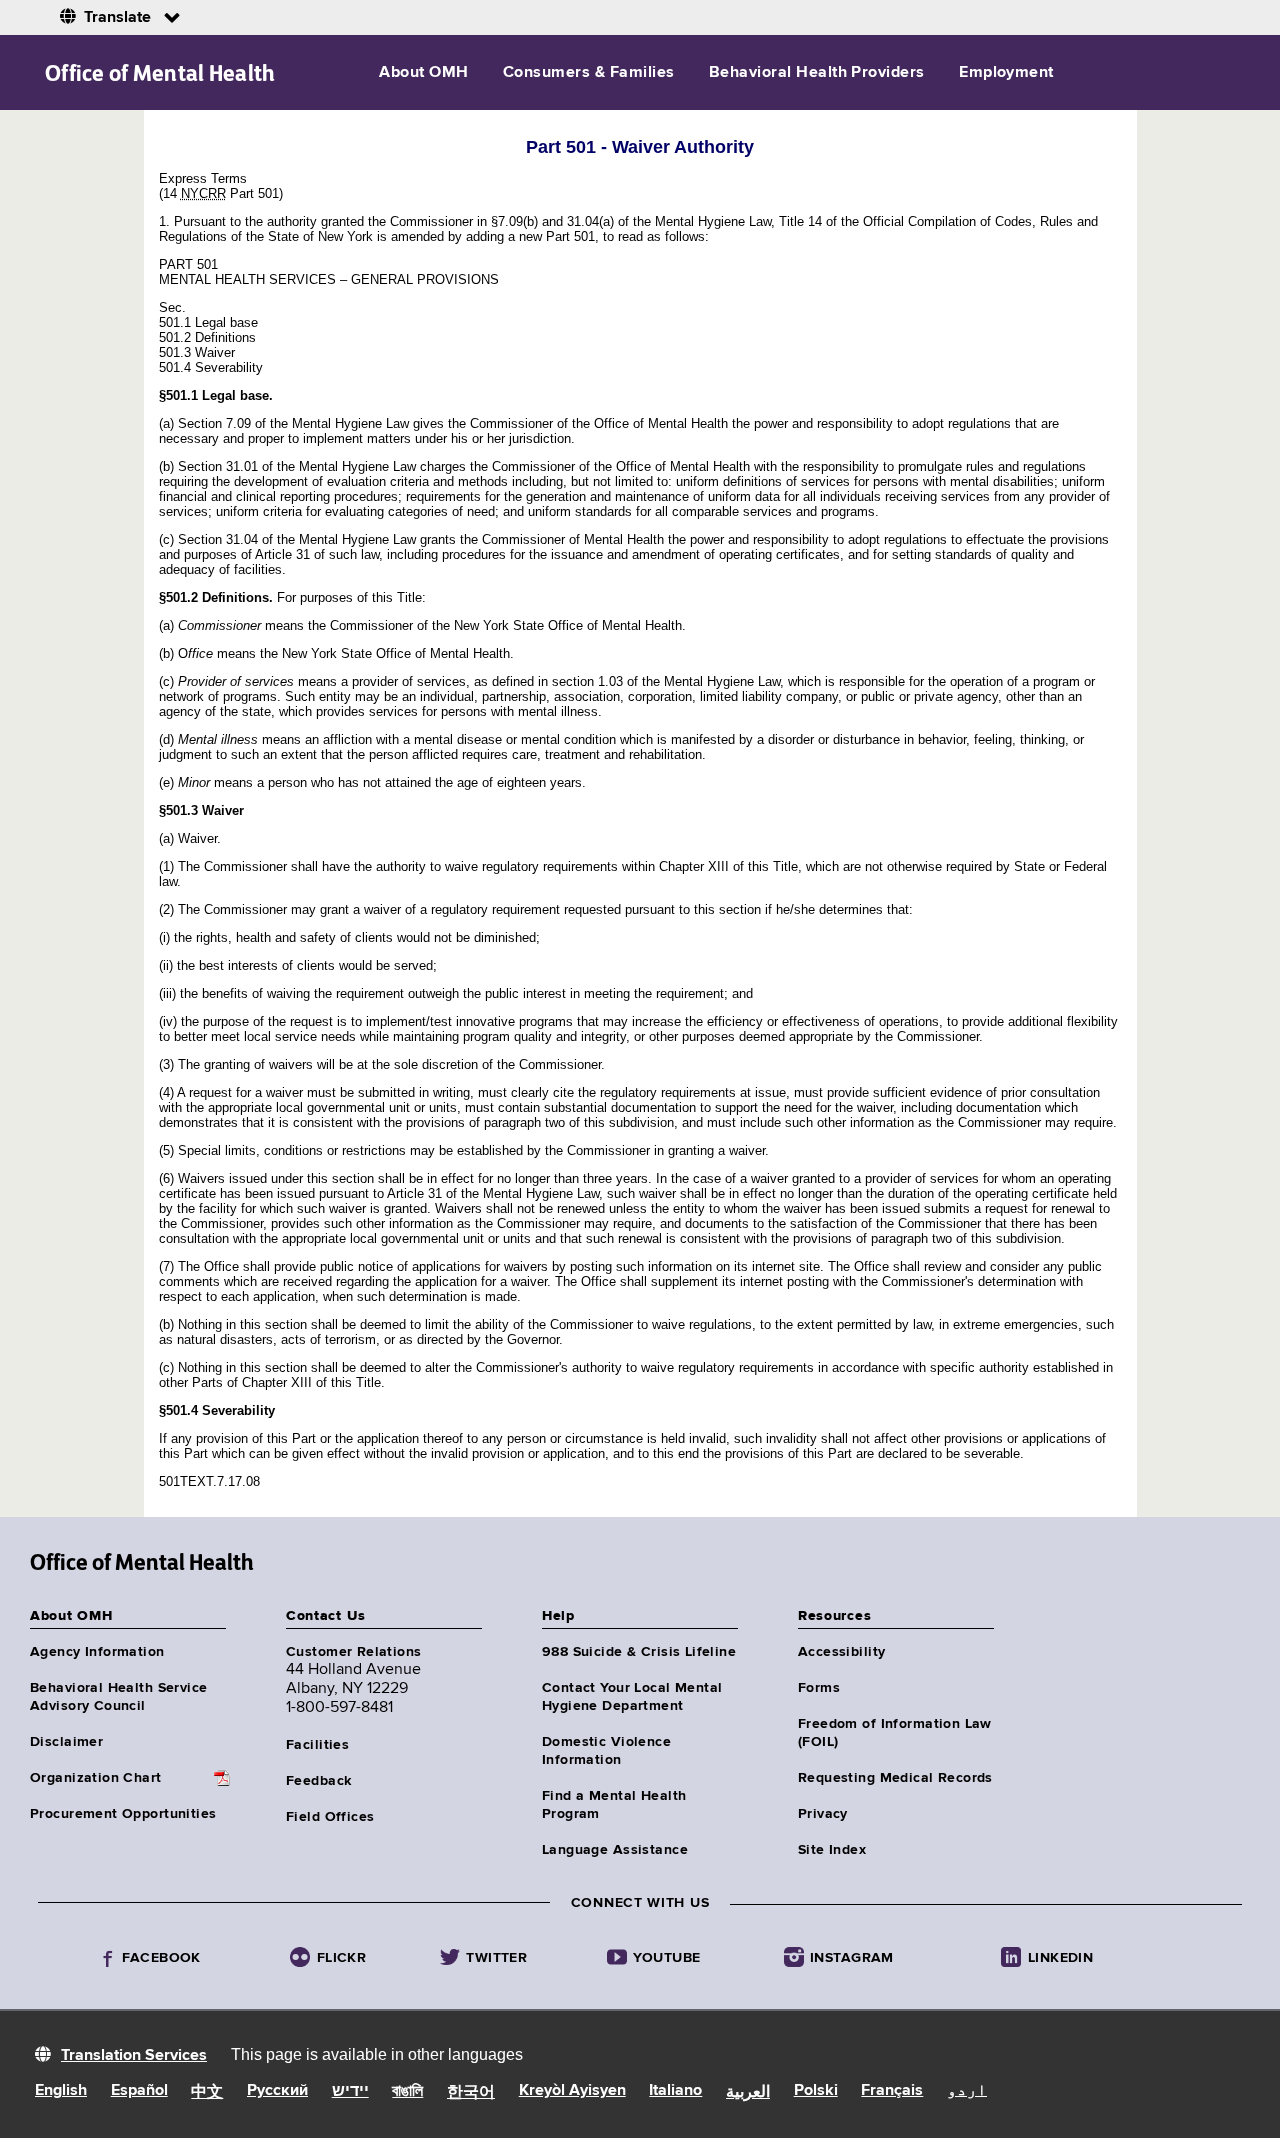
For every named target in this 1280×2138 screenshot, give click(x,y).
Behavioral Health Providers (817, 73)
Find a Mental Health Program (614, 1805)
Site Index (832, 1850)
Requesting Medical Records (895, 1778)
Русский (277, 2091)
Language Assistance (615, 1850)
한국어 (471, 2093)
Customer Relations (354, 1652)
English (61, 2091)
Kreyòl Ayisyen (572, 2091)
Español (139, 2091)
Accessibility (841, 1652)
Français (892, 2091)
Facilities (317, 1745)
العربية (748, 2093)
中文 (207, 2093)
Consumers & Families (589, 73)
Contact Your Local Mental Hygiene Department (632, 1697)
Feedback (318, 1781)
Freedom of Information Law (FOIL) (895, 1733)
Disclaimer (66, 1742)
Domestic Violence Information (606, 1751)
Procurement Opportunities (123, 1814)
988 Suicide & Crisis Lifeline (639, 1652)
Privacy (823, 1814)
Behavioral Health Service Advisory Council (119, 1697)
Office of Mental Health (160, 73)
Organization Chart (96, 1778)
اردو (967, 2091)
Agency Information (97, 1652)
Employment (1006, 73)
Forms (819, 1688)
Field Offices (330, 1817)
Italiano (675, 2091)
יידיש (350, 2092)
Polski (816, 2091)
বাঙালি (407, 2092)
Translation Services (134, 2056)
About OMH (423, 73)
